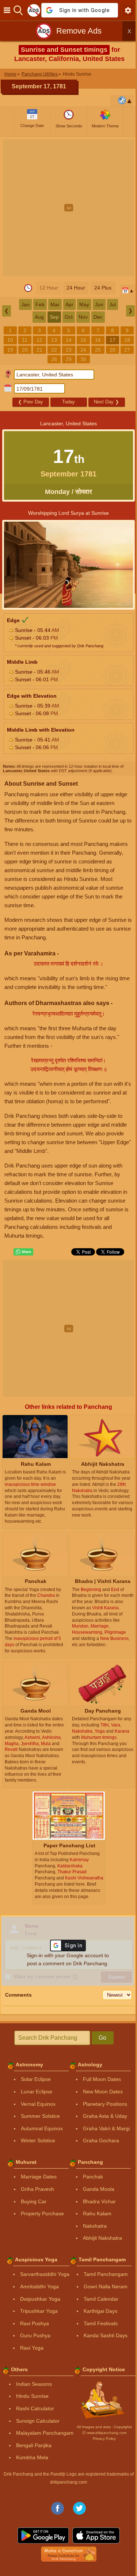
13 (54, 340)
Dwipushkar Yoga (40, 2299)
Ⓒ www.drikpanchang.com (104, 2433)
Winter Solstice (38, 2140)
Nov (83, 317)
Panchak (93, 2177)
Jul (113, 304)
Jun (99, 304)
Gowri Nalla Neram (106, 2286)
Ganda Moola (99, 2189)
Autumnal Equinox (42, 2128)
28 (54, 359)
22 (54, 350)
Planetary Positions (105, 2104)
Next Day (106, 402)
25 (98, 350)
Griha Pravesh (37, 2189)
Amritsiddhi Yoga (39, 2286)
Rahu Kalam (97, 2213)
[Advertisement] (68, 208)
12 (39, 340)
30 (83, 359)
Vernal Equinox (38, 2104)
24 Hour (76, 288)
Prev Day (31, 402)
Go (102, 2038)
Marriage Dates (39, 2177)
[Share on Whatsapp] (23, 1252)
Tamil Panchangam (106, 2274)
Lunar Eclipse (37, 2092)
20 (25, 350)
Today (68, 402)
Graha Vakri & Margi (106, 2128)
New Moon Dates (103, 2092)
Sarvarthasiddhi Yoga (45, 2274)
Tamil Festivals (101, 2323)
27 (127, 350)
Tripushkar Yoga (39, 2311)
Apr (69, 304)
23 (69, 350)
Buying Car (34, 2201)
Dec (98, 317)
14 (69, 340)
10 (10, 340)
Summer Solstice (40, 2116)
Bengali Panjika (34, 2445)
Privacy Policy (104, 2439)
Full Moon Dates (102, 2079)
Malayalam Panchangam (45, 2433)
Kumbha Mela (32, 2457)
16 (98, 340)
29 (69, 359)
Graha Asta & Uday (105, 2116)
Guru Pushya (35, 2335)
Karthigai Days (100, 2311)
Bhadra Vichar (99, 2201)
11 (25, 340)
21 (39, 350)
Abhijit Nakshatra (102, 2238)
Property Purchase (42, 2213)
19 (10, 350)
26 (113, 350)
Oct (69, 317)
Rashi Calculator (35, 2408)
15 (83, 340)
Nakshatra (95, 2226)
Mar (55, 304)
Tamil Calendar (101, 2299)
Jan (25, 304)
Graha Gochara (101, 2140)
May (84, 304)
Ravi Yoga (32, 2348)
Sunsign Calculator (38, 2421)
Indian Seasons (34, 2384)
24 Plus (103, 288)
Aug (39, 317)
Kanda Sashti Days (106, 2335)
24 (83, 350)
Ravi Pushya (35, 2323)
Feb (40, 304)
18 (127, 340)
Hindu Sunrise (32, 2396)
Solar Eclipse (36, 2079)
